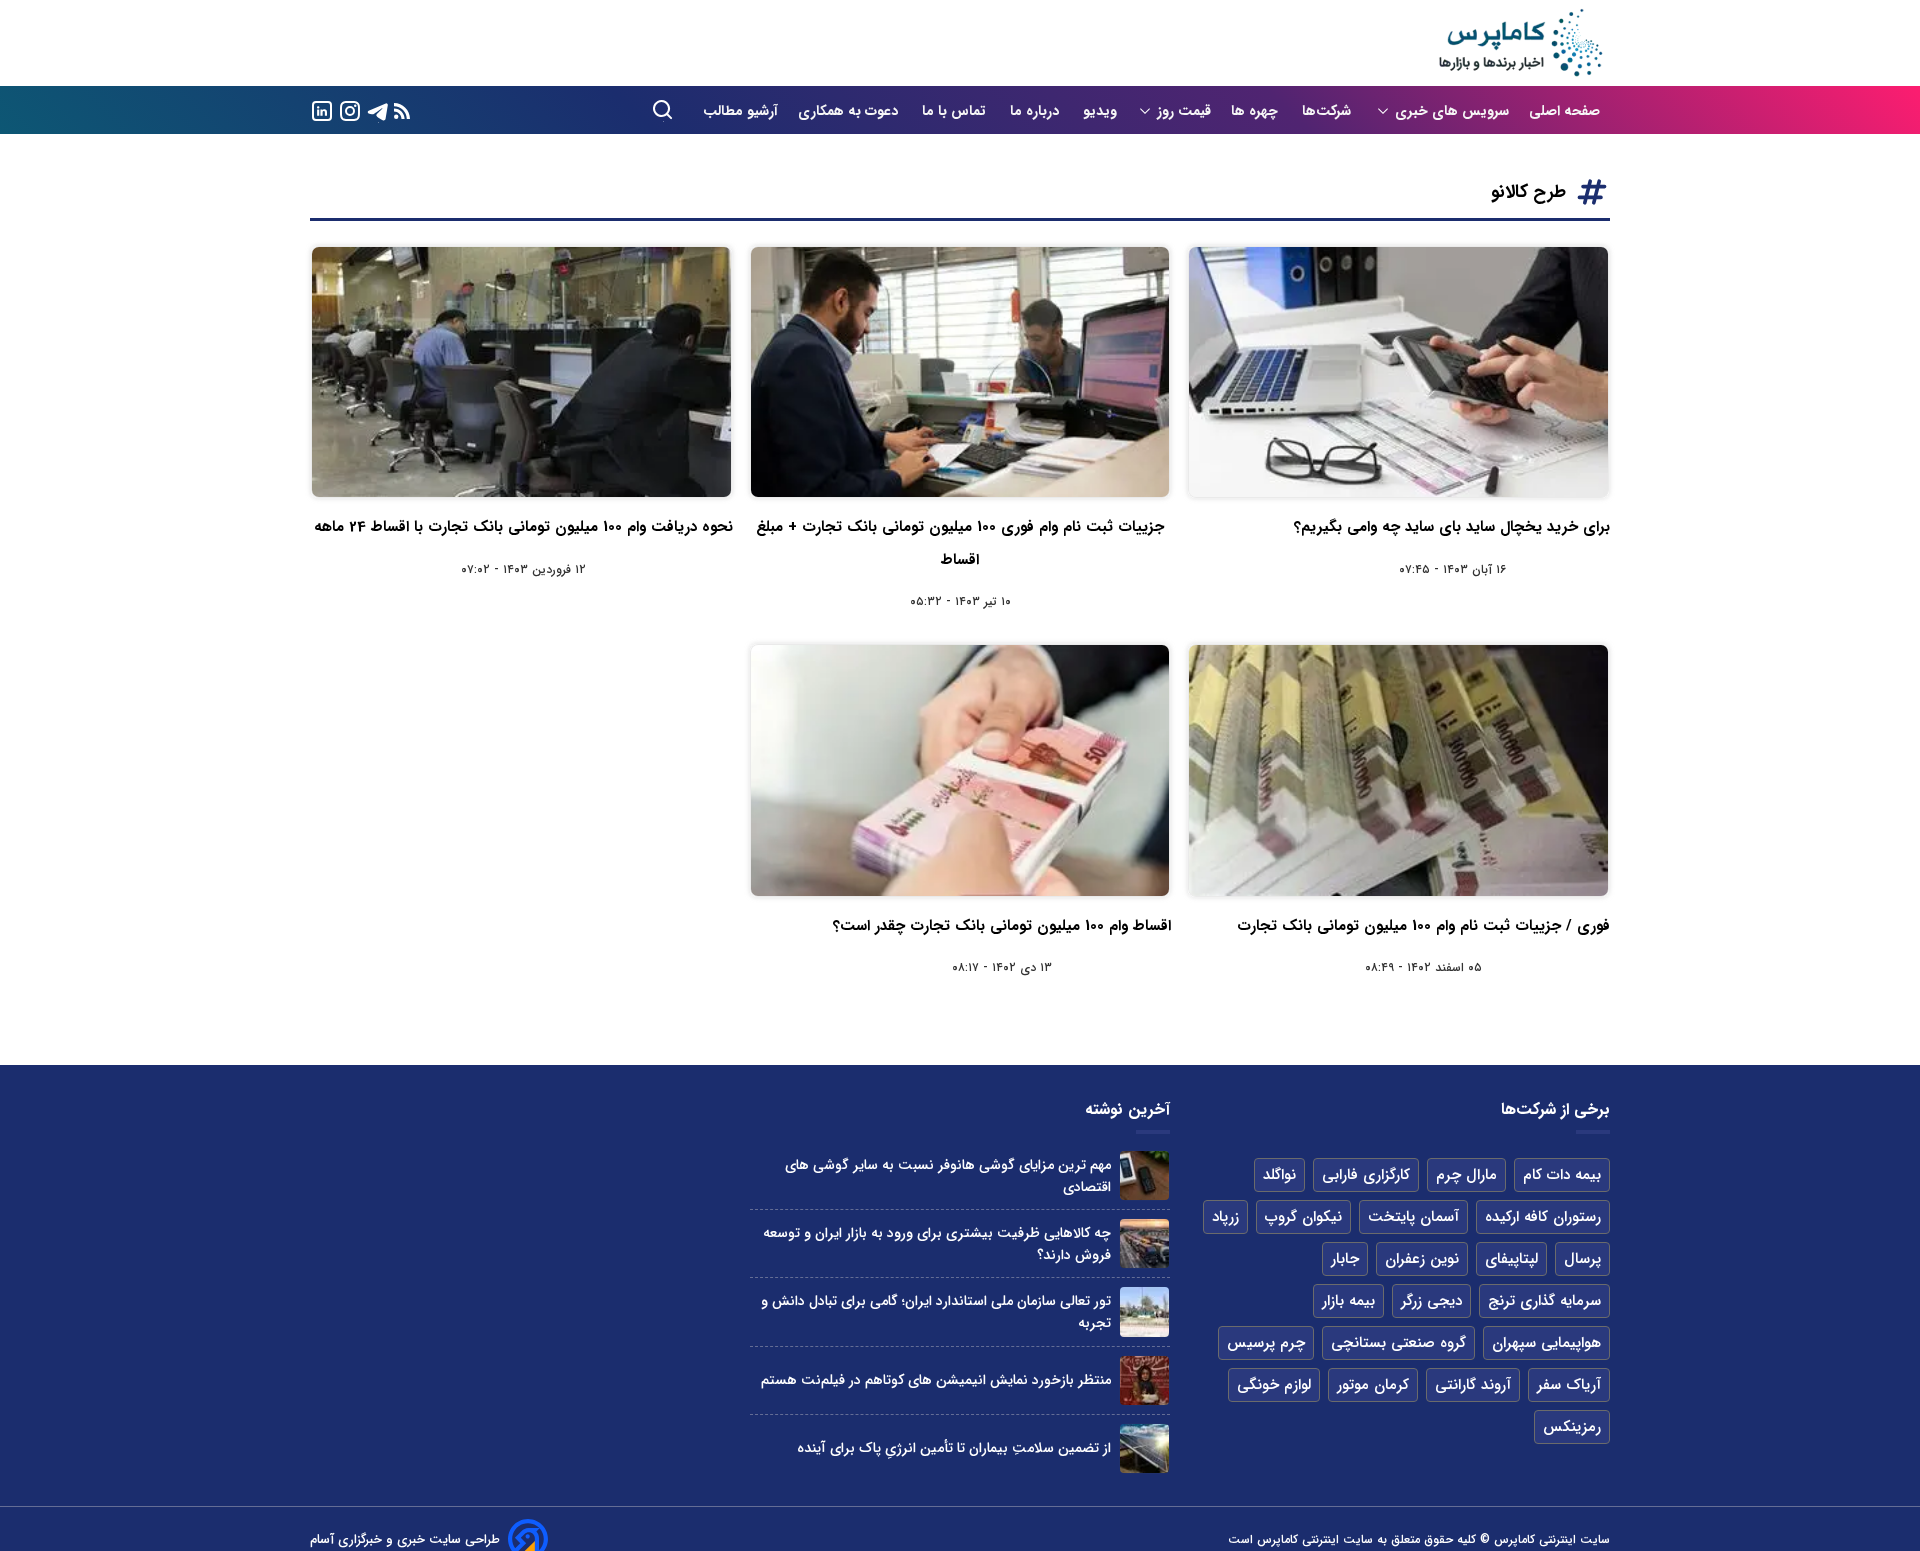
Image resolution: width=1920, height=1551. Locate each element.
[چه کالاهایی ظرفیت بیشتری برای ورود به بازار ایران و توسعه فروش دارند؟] (1144, 1243)
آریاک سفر (1569, 1385)
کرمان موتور (1373, 1385)
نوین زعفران (1422, 1259)
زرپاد (1225, 1217)
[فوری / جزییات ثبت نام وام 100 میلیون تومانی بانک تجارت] (1398, 770)
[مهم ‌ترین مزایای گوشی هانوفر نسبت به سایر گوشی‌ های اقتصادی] (1144, 1175)
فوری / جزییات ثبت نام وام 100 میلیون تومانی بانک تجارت (1423, 926)
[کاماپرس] (1520, 43)
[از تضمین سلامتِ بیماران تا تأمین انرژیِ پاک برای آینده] (1144, 1448)
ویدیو (1100, 111)
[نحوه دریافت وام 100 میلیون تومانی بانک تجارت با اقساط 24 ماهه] (521, 372)
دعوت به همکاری (850, 111)
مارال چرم (1466, 1175)
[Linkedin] (322, 109)
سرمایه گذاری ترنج (1544, 1301)
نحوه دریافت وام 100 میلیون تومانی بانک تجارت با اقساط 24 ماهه (523, 527)
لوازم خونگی (1274, 1385)
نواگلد (1279, 1175)
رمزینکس (1572, 1427)
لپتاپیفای (1511, 1259)
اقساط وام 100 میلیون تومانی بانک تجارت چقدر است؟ (1002, 926)
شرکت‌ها (1328, 111)
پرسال (1582, 1259)
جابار (1345, 1259)
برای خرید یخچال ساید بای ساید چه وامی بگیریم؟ (1452, 527)
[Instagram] (350, 109)
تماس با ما (956, 111)
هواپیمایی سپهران (1546, 1343)
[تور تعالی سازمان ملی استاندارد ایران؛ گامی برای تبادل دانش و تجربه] (1144, 1311)
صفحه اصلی (1564, 111)
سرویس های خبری (1452, 111)
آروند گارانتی (1473, 1385)
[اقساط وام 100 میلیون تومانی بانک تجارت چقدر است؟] (960, 770)
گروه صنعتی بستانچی (1398, 1343)
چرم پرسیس (1266, 1343)
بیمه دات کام (1562, 1175)
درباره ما (1036, 111)
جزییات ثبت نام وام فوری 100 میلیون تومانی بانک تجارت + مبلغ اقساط (960, 543)
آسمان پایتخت (1413, 1217)
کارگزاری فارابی (1366, 1175)
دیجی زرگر (1431, 1301)
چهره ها (1256, 111)
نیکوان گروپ (1303, 1217)
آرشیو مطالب (740, 111)
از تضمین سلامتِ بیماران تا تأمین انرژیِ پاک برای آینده (954, 1448)
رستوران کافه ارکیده (1543, 1217)
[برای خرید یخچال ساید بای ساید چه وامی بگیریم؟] (1398, 372)
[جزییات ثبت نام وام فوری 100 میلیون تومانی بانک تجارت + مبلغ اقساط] (960, 372)
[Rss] (402, 110)
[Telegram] (378, 109)
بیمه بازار (1348, 1301)
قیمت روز (1184, 111)
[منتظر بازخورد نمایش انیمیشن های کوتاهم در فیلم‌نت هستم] (1144, 1380)
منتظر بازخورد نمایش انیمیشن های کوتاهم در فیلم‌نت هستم (936, 1380)
